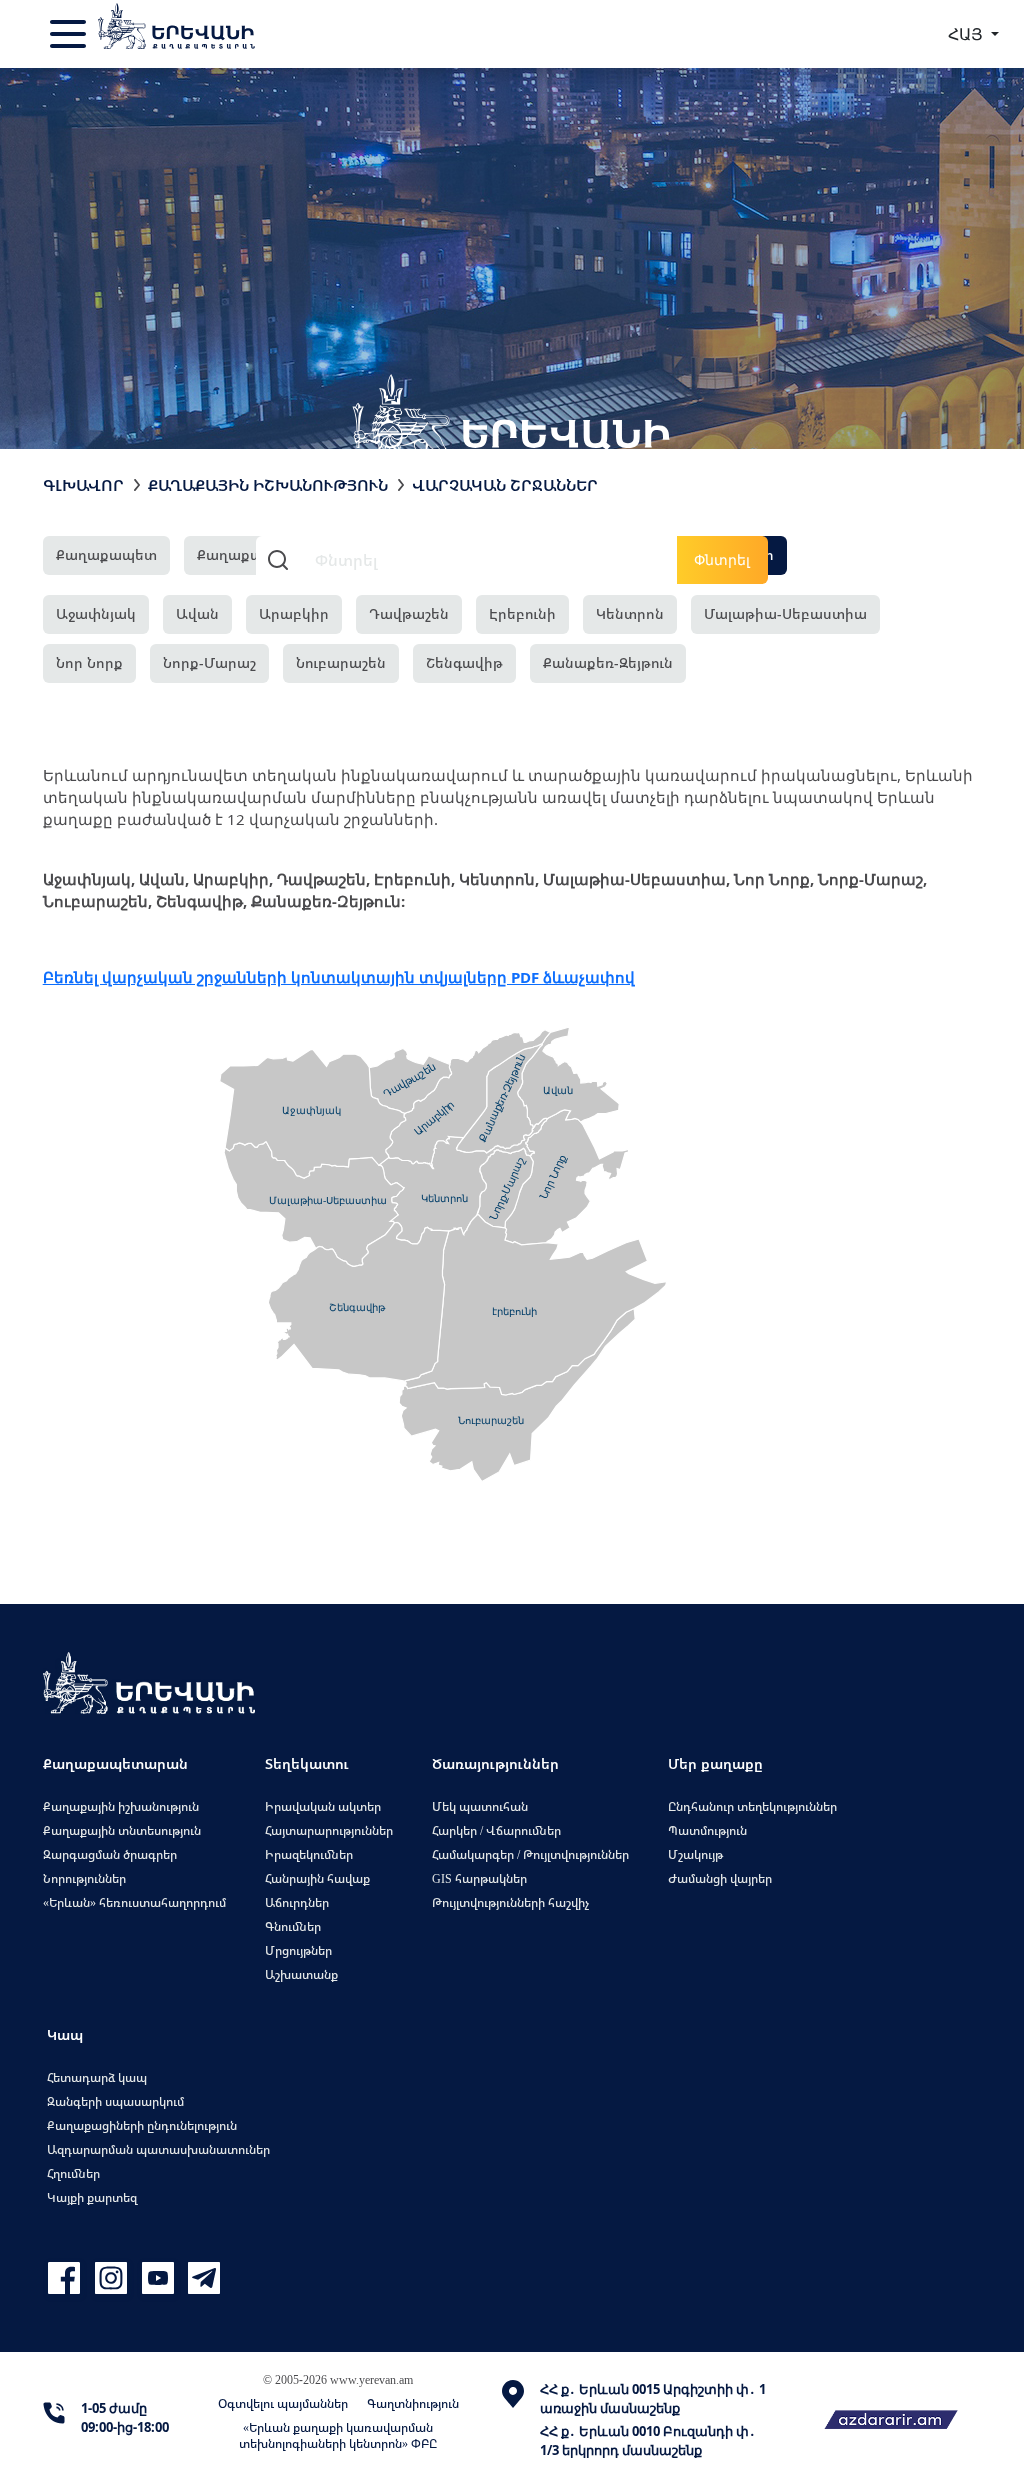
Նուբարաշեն (341, 662)
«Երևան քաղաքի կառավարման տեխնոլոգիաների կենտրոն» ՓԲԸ (338, 2435)
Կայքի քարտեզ (92, 2197)
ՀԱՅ (967, 34)
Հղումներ (73, 2173)
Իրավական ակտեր (323, 1806)
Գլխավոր (83, 485)
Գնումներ (293, 1926)
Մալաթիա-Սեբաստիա (785, 613)
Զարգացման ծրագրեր (110, 1854)
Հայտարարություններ (329, 1830)
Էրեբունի (522, 613)
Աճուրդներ (297, 1902)
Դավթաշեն (409, 613)
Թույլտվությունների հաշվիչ (510, 1902)
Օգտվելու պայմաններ (283, 2403)
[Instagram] (113, 2278)
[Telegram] (202, 2278)
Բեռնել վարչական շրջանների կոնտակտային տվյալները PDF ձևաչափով (339, 977)
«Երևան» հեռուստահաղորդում (134, 1902)
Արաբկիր (294, 613)
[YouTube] (160, 2278)
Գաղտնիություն (413, 2403)
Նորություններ (84, 1878)
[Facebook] (66, 2278)
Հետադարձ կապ (97, 2077)
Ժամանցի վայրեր (720, 1878)
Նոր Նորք (89, 662)
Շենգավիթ (464, 662)
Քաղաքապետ (106, 554)
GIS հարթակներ (479, 1878)
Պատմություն (707, 1830)
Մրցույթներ (298, 1950)
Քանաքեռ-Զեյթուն (608, 662)
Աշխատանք (301, 1974)
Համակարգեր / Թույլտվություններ (530, 1854)
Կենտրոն (630, 613)
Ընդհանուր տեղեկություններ (752, 1806)
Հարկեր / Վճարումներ (496, 1830)
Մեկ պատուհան (480, 1806)
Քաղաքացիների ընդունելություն (142, 2125)
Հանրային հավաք (317, 1878)
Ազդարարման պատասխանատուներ (158, 2149)
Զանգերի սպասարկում (115, 2101)
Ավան (197, 613)
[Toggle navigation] (70, 34)
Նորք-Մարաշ (209, 662)
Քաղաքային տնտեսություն (122, 1830)
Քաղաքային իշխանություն (121, 1806)
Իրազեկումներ (309, 1854)
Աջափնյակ (96, 613)
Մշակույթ (695, 1854)
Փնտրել (722, 559)
